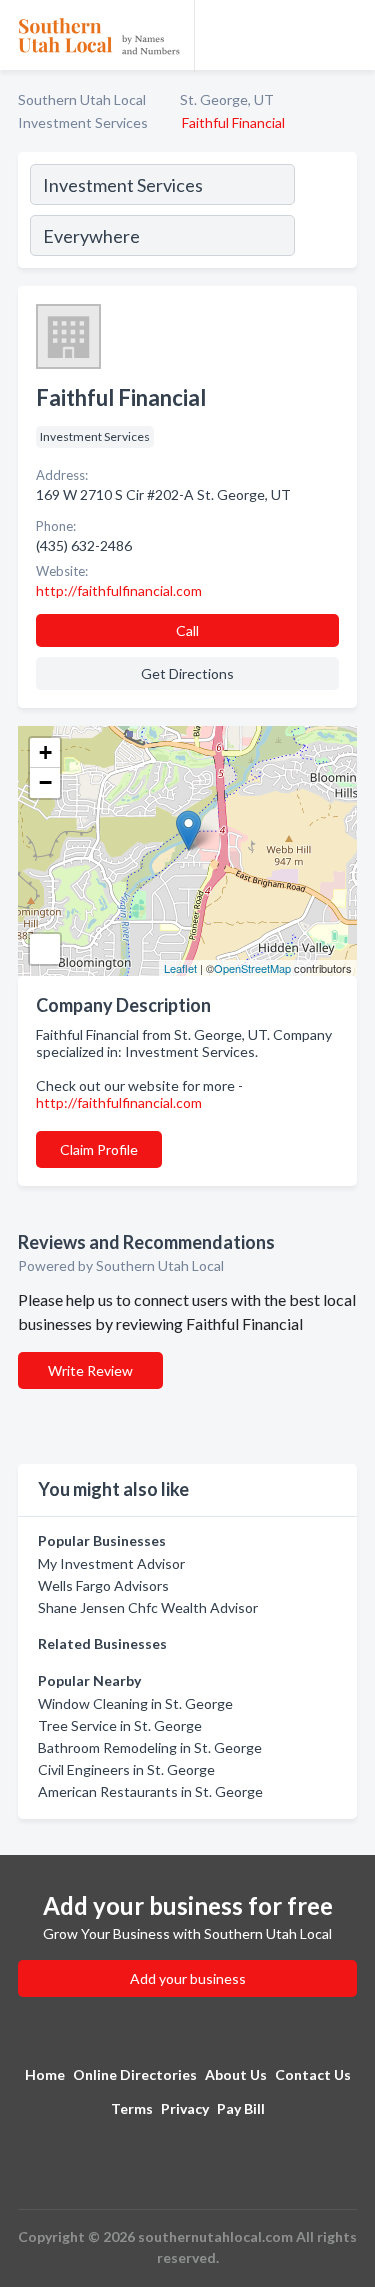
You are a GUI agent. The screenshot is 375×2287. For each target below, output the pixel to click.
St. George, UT (227, 99)
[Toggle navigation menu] (348, 35)
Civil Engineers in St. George (126, 1769)
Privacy (185, 2108)
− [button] (45, 782)
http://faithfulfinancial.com (119, 1102)
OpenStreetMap (252, 968)
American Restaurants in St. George (150, 1791)
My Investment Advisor (111, 1563)
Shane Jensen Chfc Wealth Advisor (148, 1607)
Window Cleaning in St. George (135, 1703)
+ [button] (45, 752)
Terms (132, 2108)
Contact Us (313, 2074)
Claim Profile (99, 1149)
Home (45, 2074)
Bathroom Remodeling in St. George (150, 1747)
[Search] (325, 213)
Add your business (188, 1978)
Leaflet (180, 968)
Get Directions (187, 673)
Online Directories (135, 2074)
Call (187, 630)
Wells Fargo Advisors (103, 1585)
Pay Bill (241, 2108)
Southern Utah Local (82, 99)
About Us (236, 2074)
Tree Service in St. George (120, 1725)
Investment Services (83, 122)
